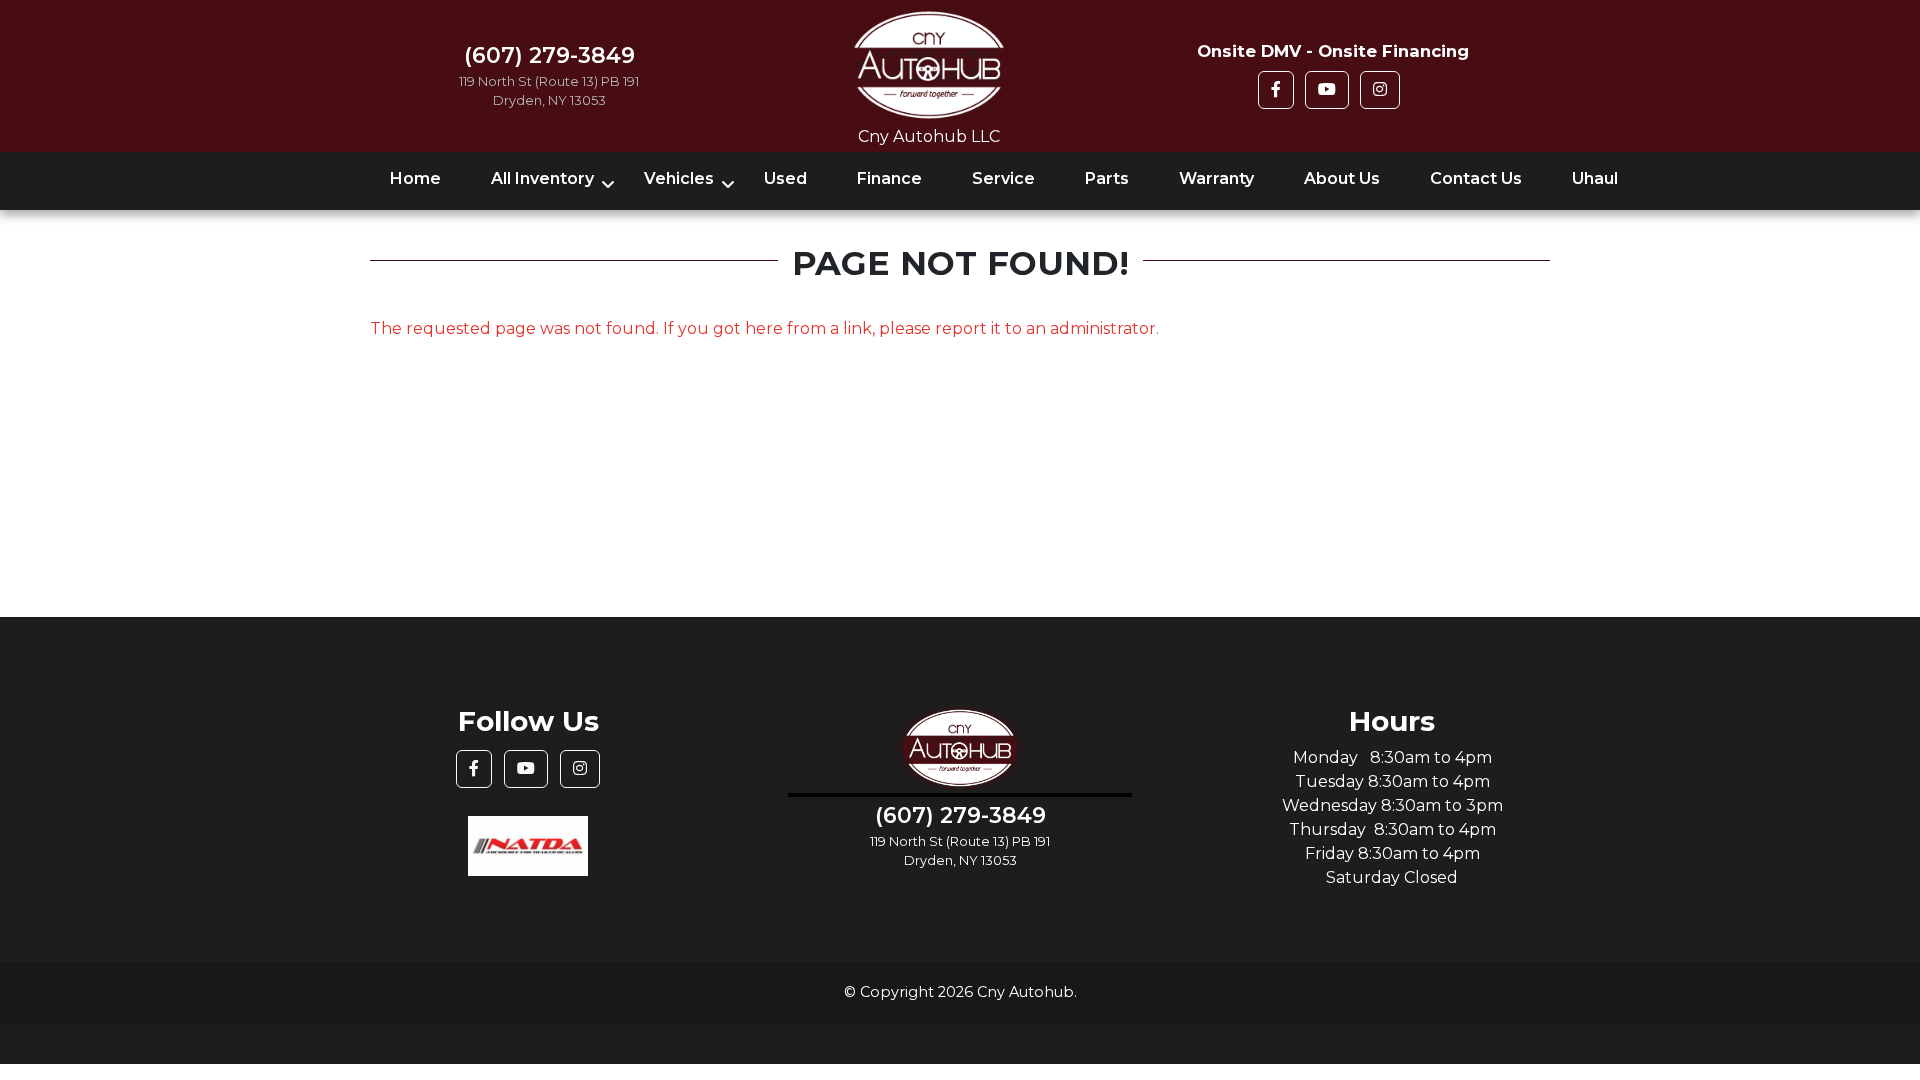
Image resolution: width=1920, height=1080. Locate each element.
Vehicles (679, 178)
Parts (1107, 178)
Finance (889, 178)
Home (415, 178)
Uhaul (1595, 178)
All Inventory (542, 178)
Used (785, 178)
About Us (1342, 178)
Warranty (1216, 178)
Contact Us (1476, 178)
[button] (1276, 90)
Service (1003, 178)
